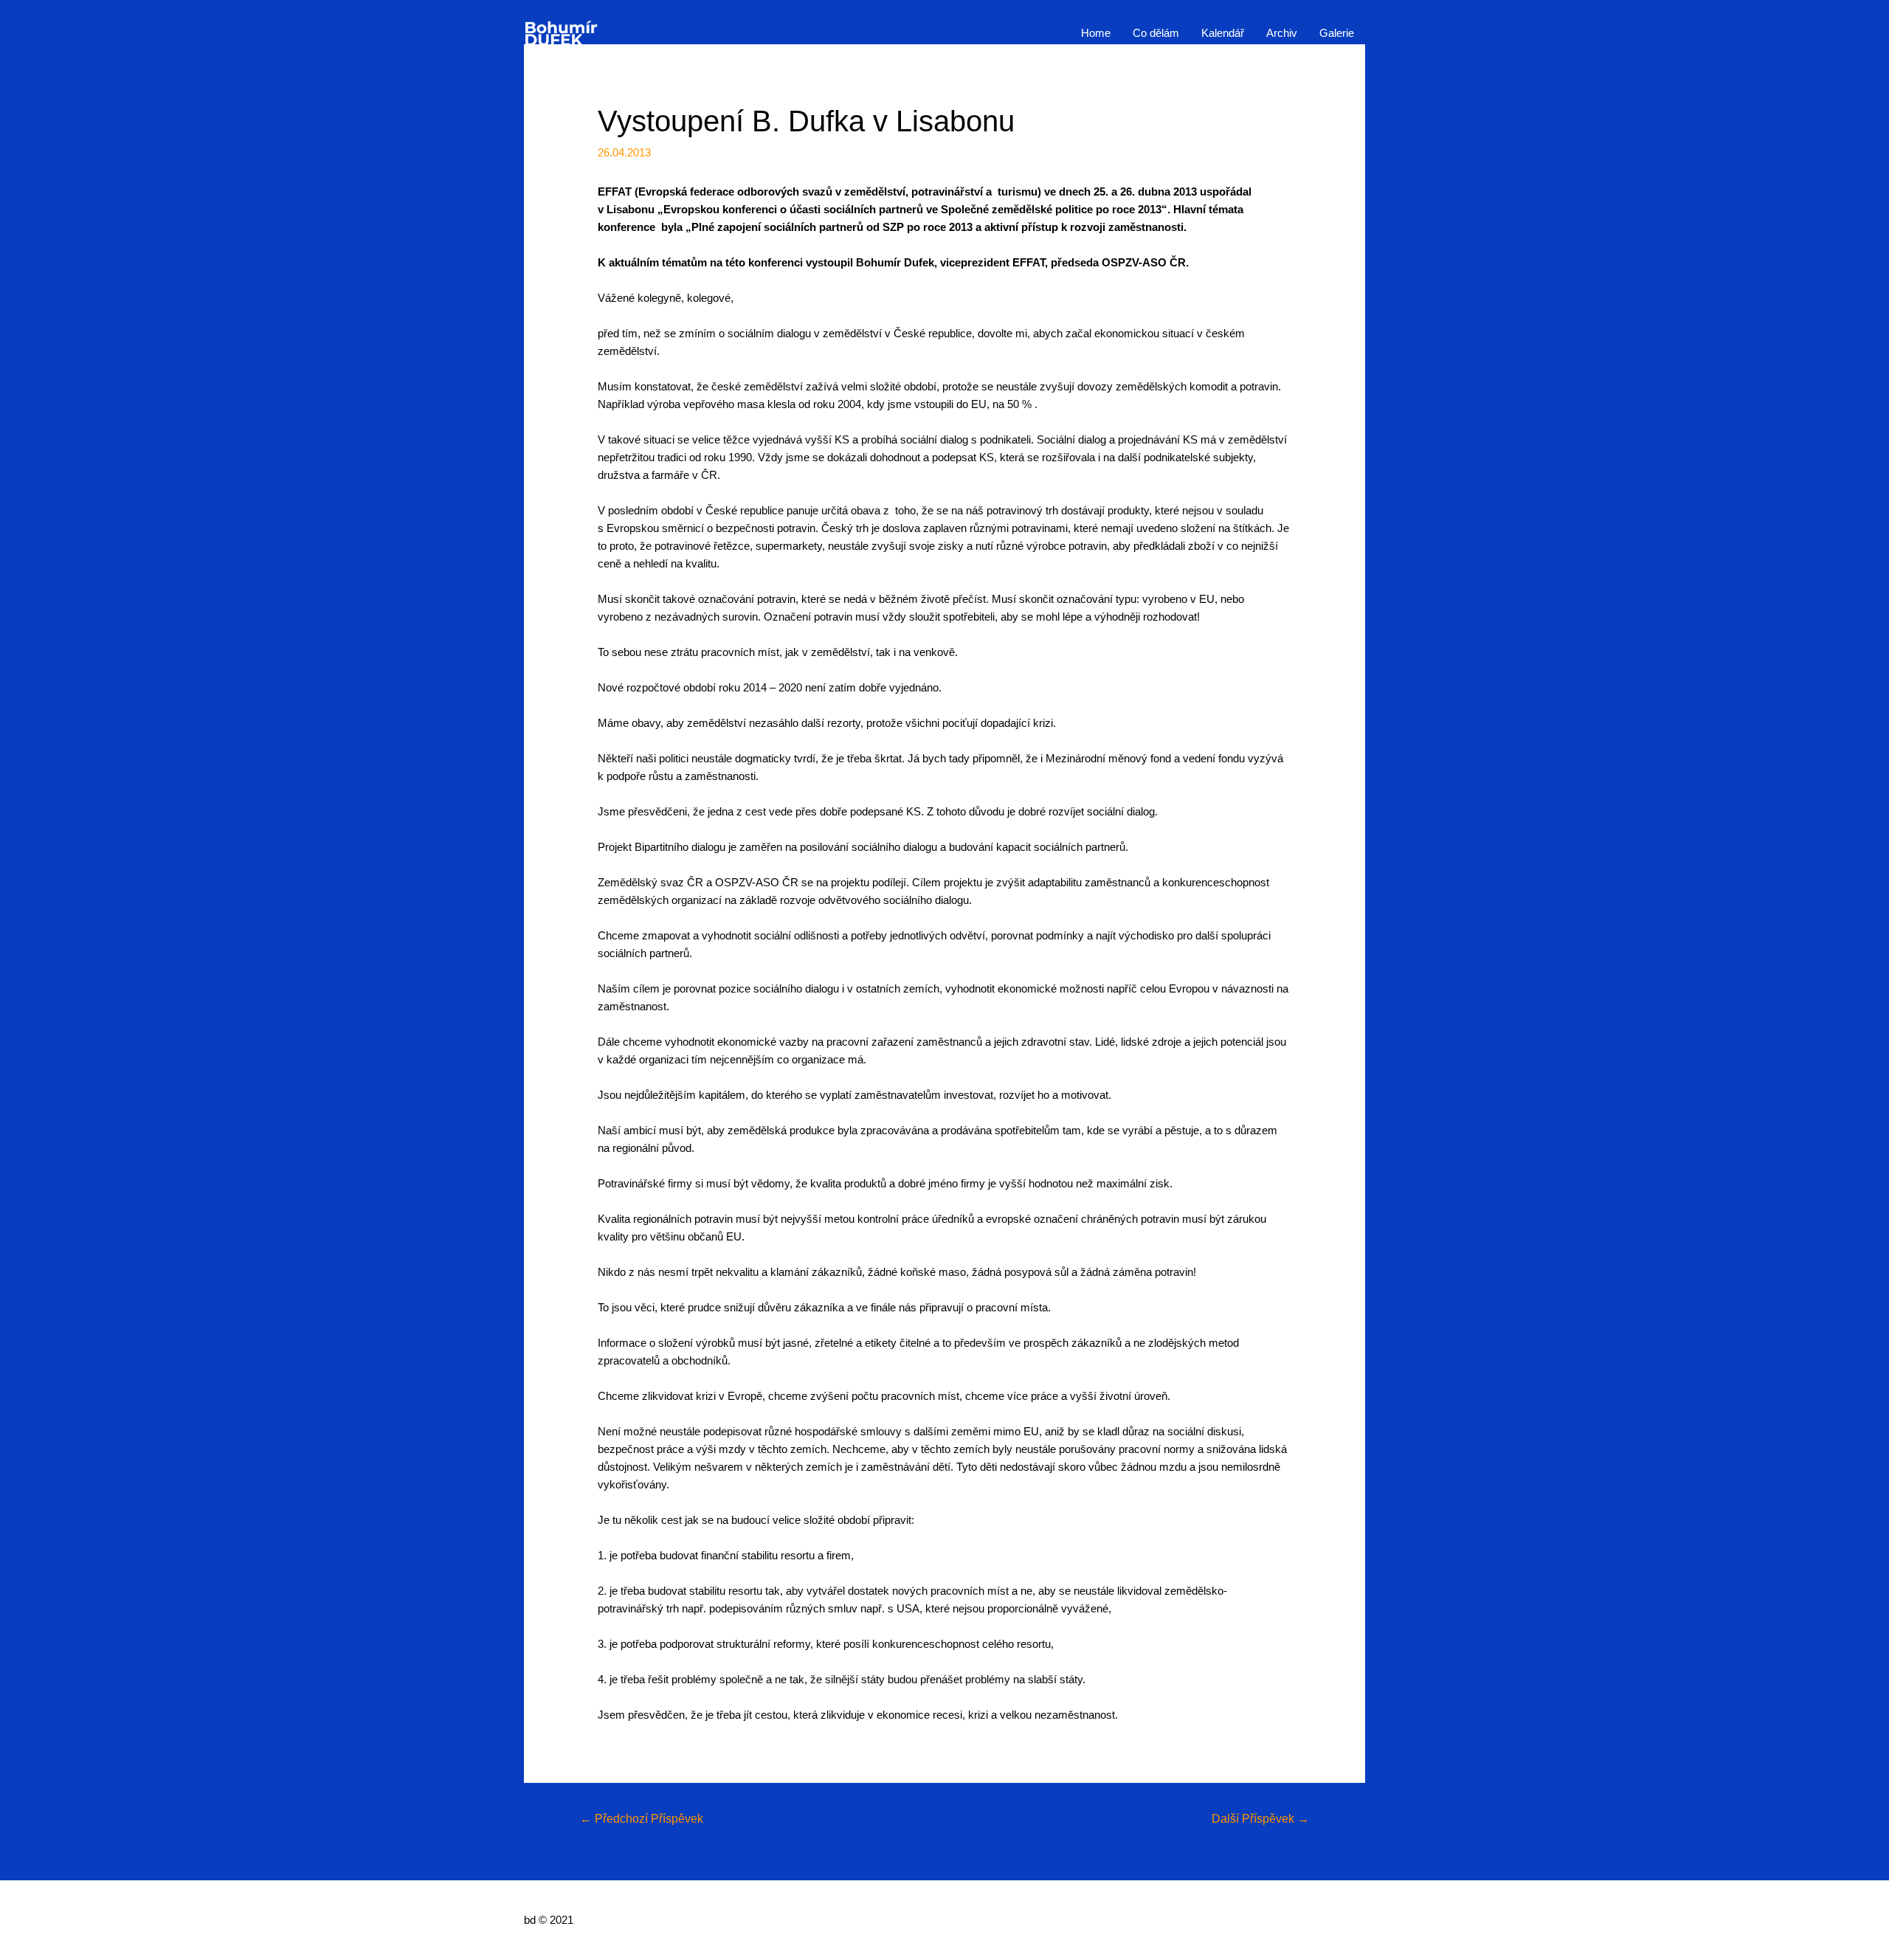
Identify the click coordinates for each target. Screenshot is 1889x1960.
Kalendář (1223, 33)
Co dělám (1156, 33)
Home (1096, 33)
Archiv (1282, 33)
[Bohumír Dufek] (561, 32)
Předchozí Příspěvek (642, 1819)
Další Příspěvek (1260, 1819)
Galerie (1337, 33)
